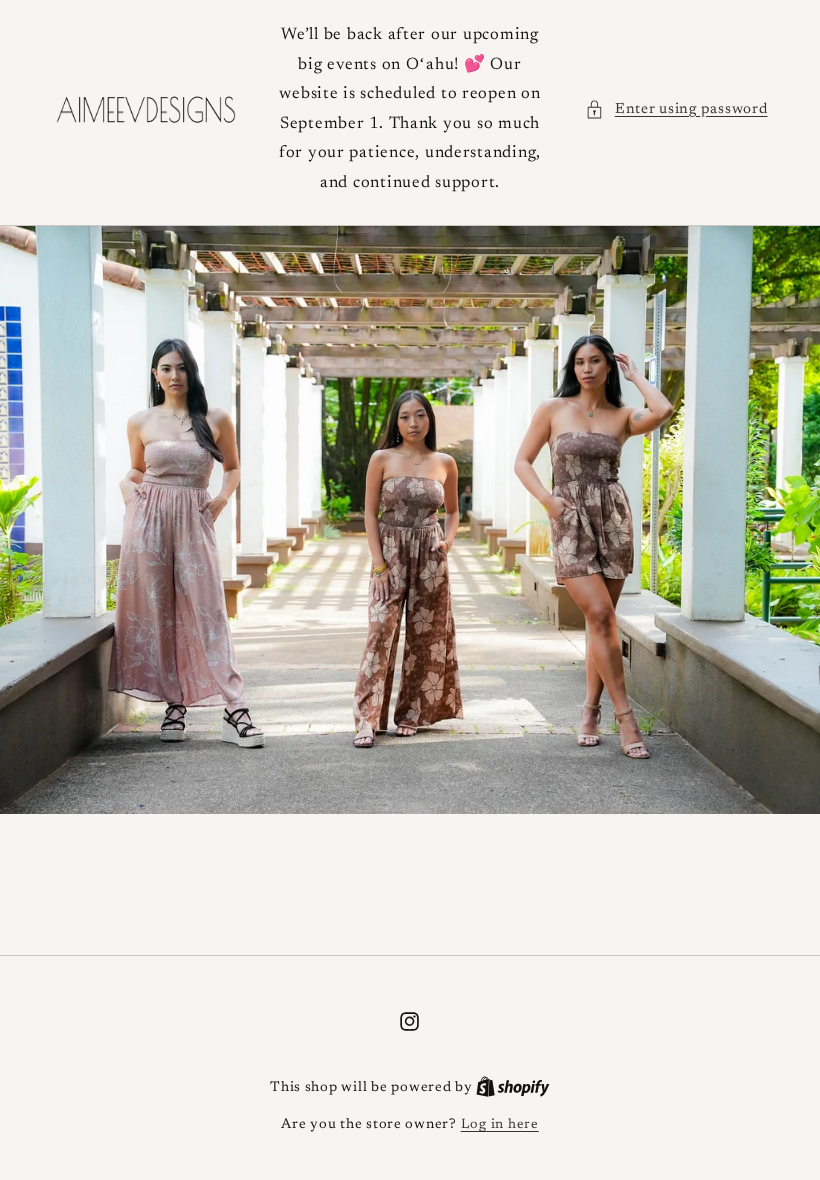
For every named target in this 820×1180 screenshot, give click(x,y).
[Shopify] (513, 1088)
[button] (676, 110)
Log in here (500, 1125)
